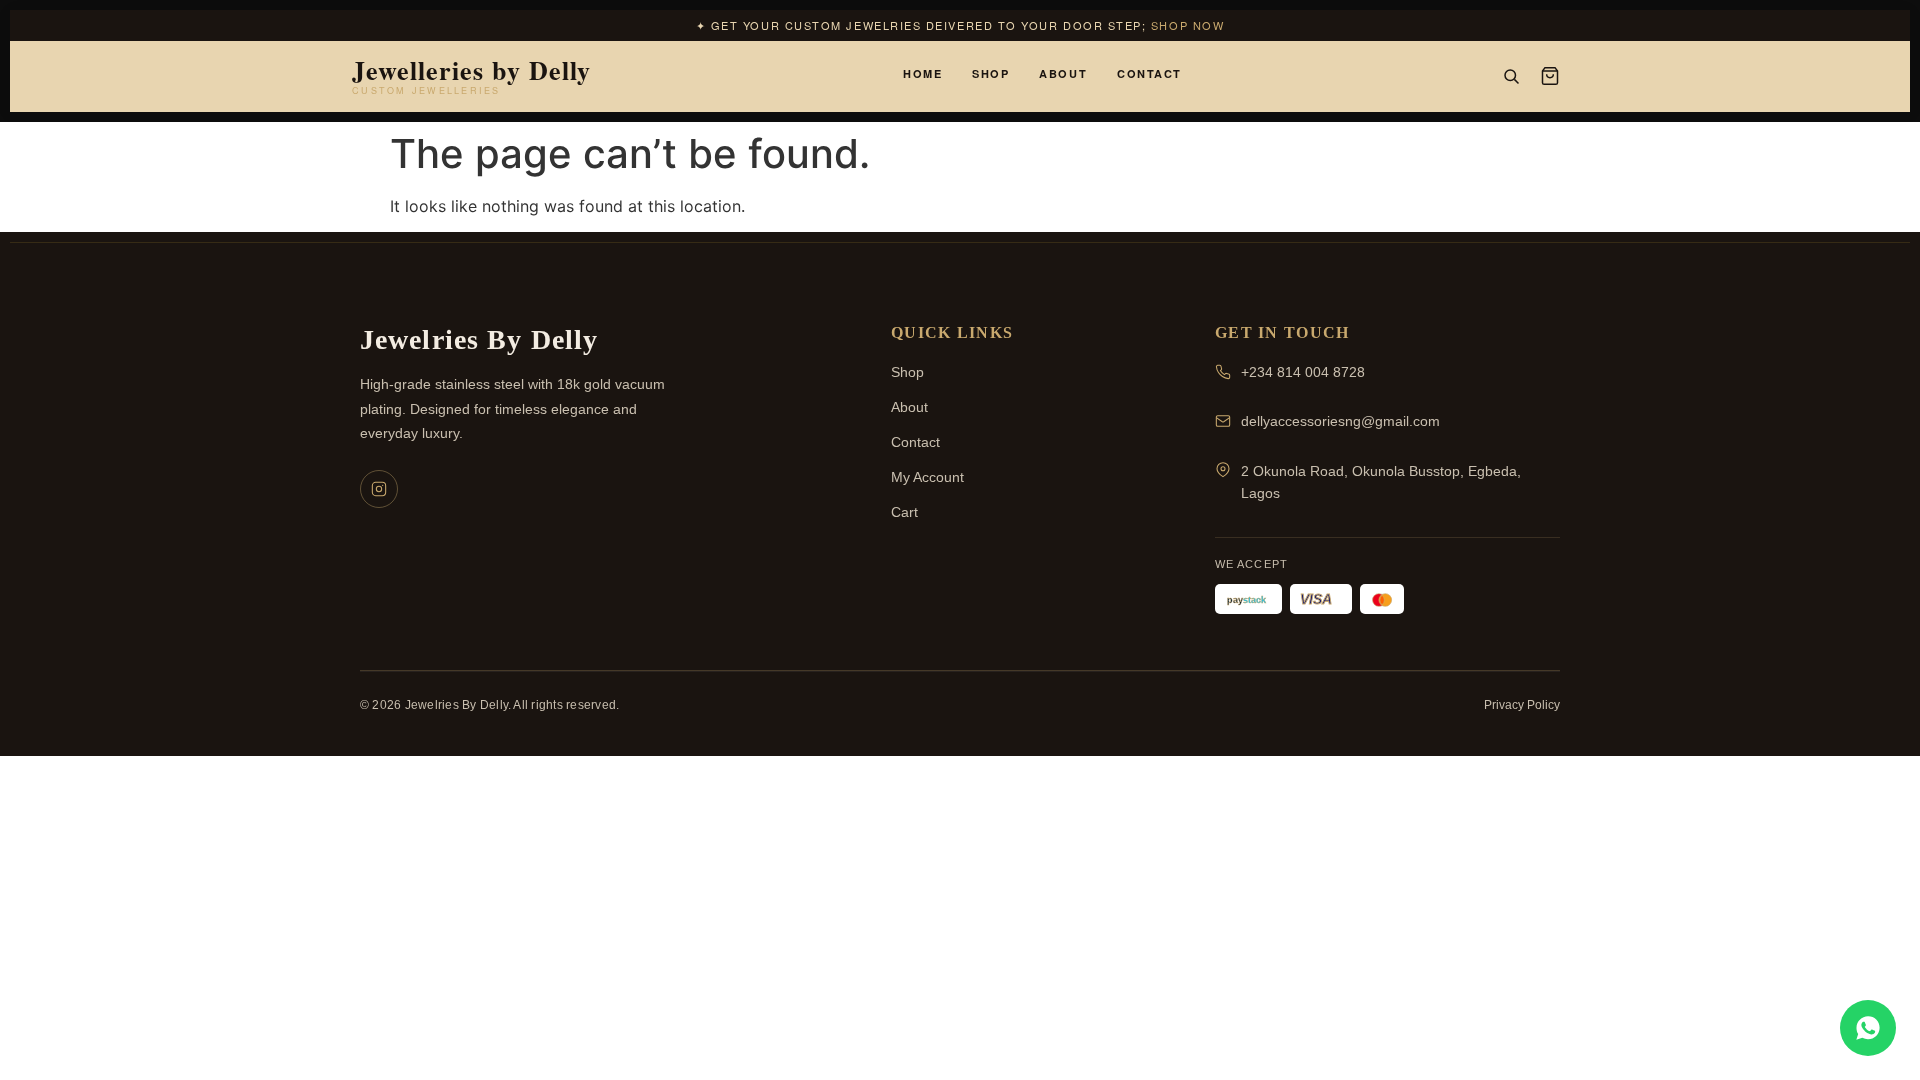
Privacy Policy (1522, 705)
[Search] (1511, 76)
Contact (1149, 73)
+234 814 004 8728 (1303, 372)
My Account (927, 477)
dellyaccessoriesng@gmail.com (1340, 421)
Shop (990, 73)
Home (922, 73)
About (1063, 73)
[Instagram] (379, 489)
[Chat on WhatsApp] (1868, 1028)
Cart (904, 512)
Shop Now (1187, 25)
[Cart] (1550, 76)
